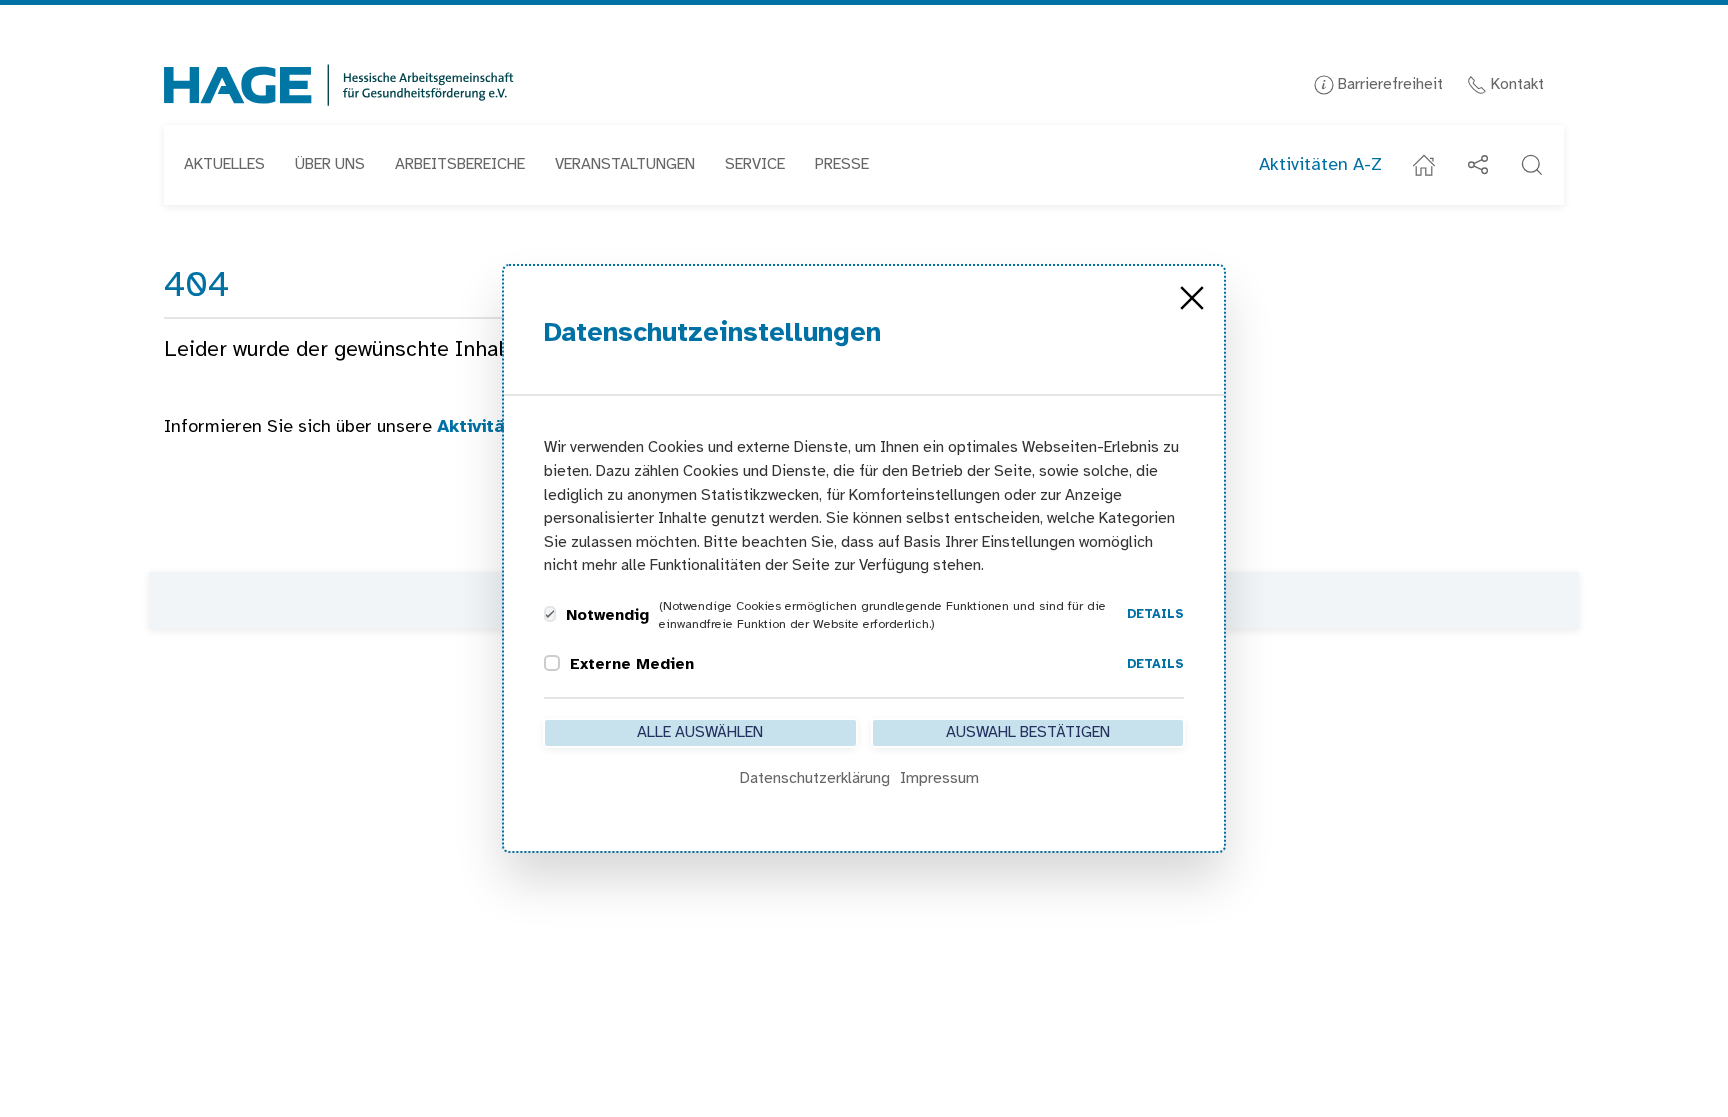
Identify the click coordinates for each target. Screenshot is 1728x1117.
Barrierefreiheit (1388, 84)
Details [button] (1155, 614)
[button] (1532, 165)
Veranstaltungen (625, 164)
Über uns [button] (330, 164)
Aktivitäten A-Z (1320, 165)
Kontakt (1515, 84)
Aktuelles (224, 164)
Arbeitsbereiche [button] (460, 164)
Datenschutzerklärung (815, 778)
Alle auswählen (700, 732)
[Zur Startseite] (339, 85)
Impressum (939, 778)
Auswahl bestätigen (1028, 732)
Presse (842, 164)
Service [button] (755, 164)
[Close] (1192, 298)
